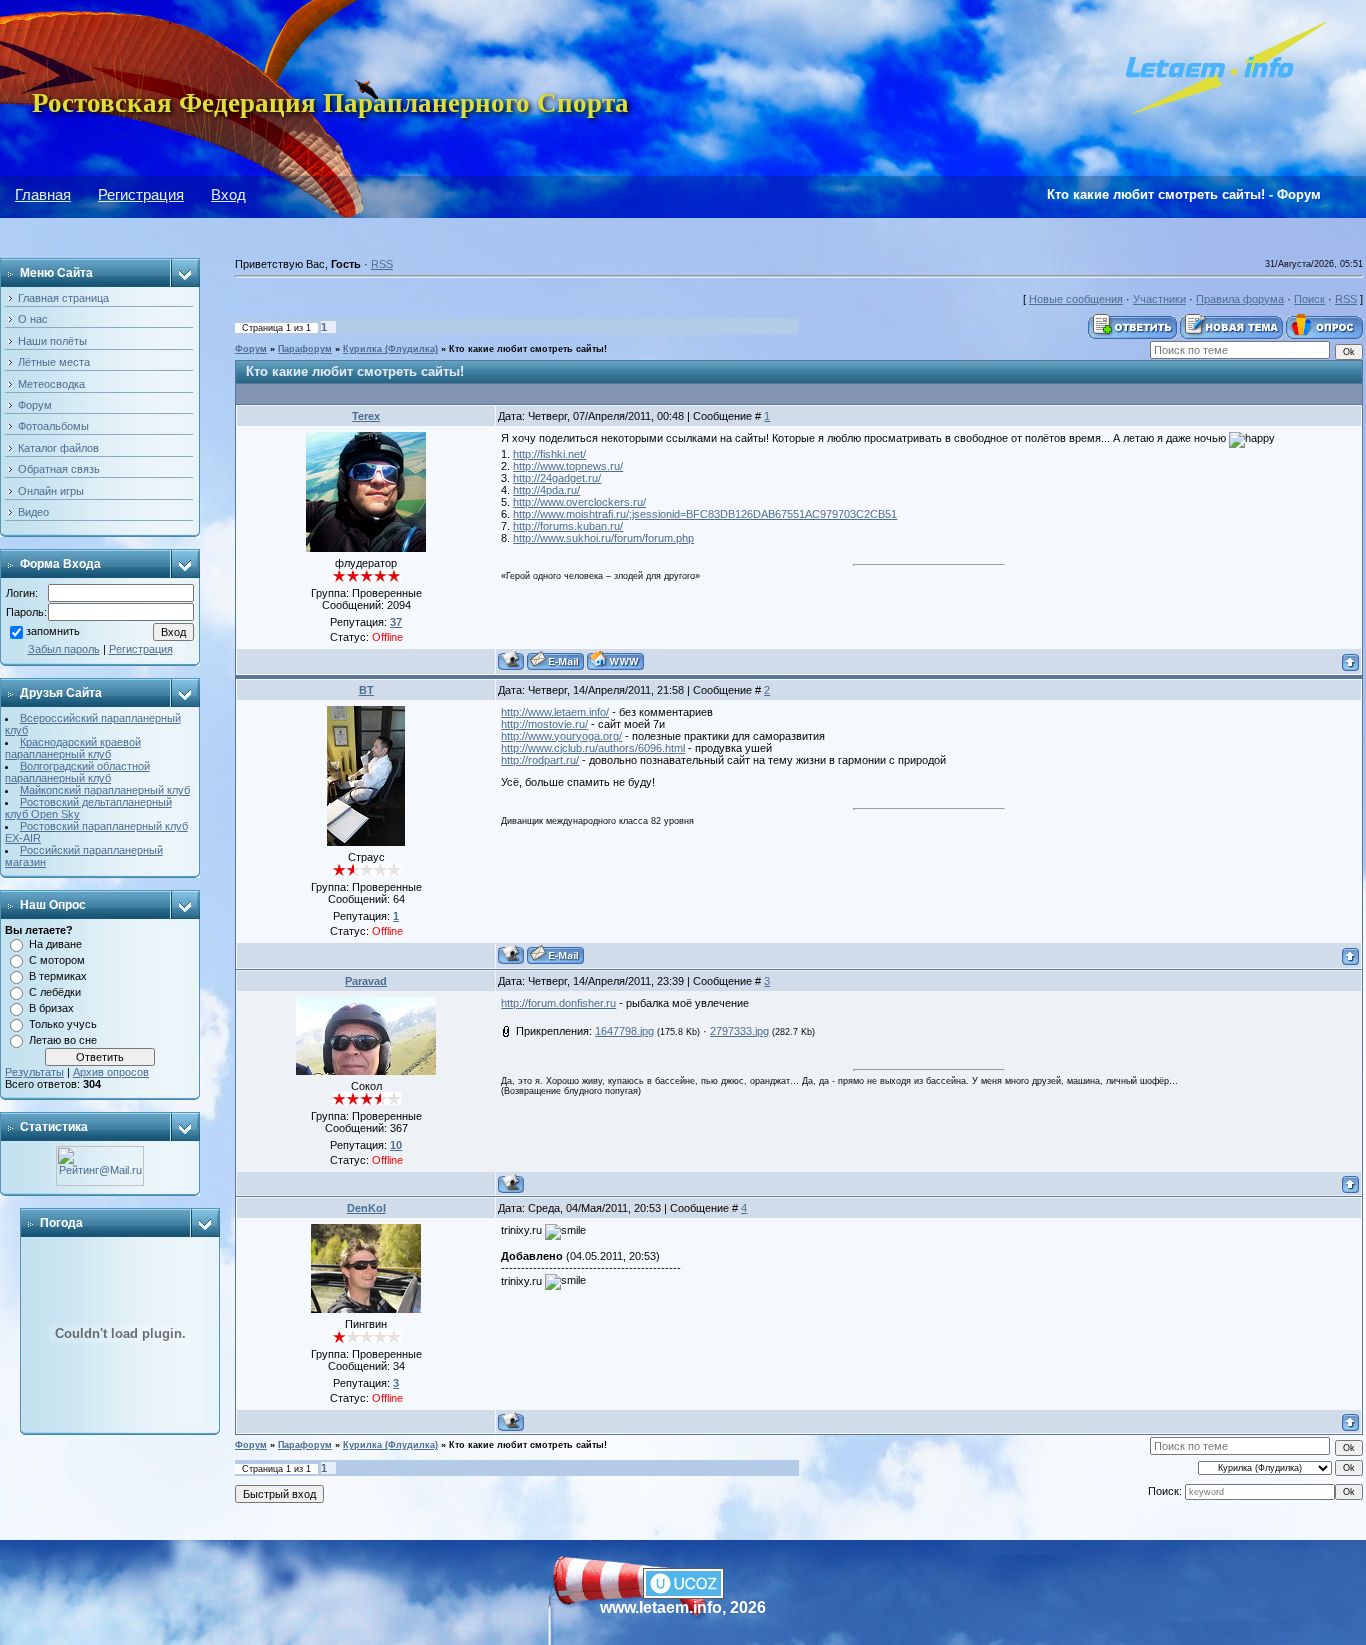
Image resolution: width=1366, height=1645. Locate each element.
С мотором (57, 960)
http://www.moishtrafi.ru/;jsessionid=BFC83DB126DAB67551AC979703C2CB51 (705, 514)
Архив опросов (111, 1072)
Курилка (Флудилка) (390, 349)
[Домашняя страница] (615, 660)
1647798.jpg (624, 1031)
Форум (251, 349)
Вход (228, 194)
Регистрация (141, 194)
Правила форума (1240, 299)
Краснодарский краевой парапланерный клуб (73, 748)
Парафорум (305, 349)
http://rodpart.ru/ (540, 760)
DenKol (366, 1208)
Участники (1159, 299)
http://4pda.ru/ (546, 490)
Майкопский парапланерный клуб (105, 790)
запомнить (53, 632)
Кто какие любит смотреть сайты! (528, 349)
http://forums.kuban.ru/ (568, 526)
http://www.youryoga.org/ (561, 736)
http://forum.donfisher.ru (558, 1003)
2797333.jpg (739, 1031)
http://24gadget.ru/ (557, 478)
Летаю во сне (63, 1040)
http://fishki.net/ (549, 454)
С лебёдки (55, 992)
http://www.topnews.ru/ (568, 466)
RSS (382, 264)
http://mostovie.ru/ (544, 724)
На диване (55, 944)
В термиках (58, 976)
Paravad (366, 981)
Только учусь (63, 1024)
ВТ (366, 690)
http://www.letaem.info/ (555, 712)
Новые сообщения (1076, 299)
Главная (43, 194)
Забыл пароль (64, 649)
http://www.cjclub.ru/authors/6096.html (593, 748)
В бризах (51, 1008)
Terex (366, 416)
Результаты (34, 1072)
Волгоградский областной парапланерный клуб (77, 772)
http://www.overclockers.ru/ (579, 502)
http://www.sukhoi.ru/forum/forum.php (603, 538)
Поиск (1309, 299)
